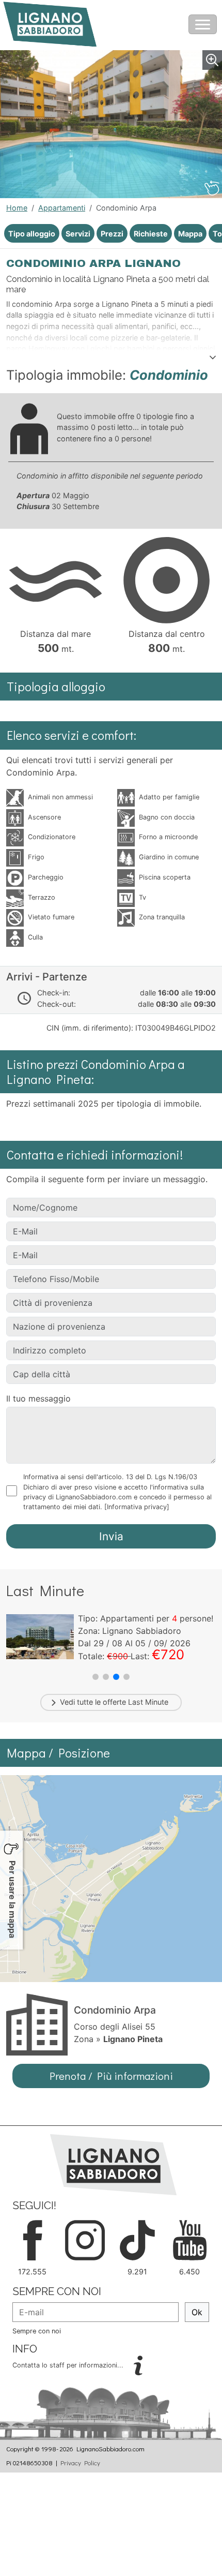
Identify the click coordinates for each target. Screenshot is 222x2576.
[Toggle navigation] (203, 24)
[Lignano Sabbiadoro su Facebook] (33, 2239)
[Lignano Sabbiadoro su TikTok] (137, 2239)
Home (17, 208)
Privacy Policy (80, 2463)
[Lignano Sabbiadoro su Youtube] (190, 2239)
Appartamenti (62, 208)
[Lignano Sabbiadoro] (113, 2164)
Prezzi (112, 234)
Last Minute (148, 1702)
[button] (96, 1677)
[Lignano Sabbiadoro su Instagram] (85, 2239)
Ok (197, 2312)
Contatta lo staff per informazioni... (69, 2365)
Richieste (151, 234)
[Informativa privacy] (137, 1507)
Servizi (78, 234)
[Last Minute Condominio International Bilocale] (40, 1636)
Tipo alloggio (32, 234)
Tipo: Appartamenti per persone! (146, 1618)
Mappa (190, 234)
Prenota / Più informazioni (111, 2076)
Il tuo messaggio (38, 1398)
